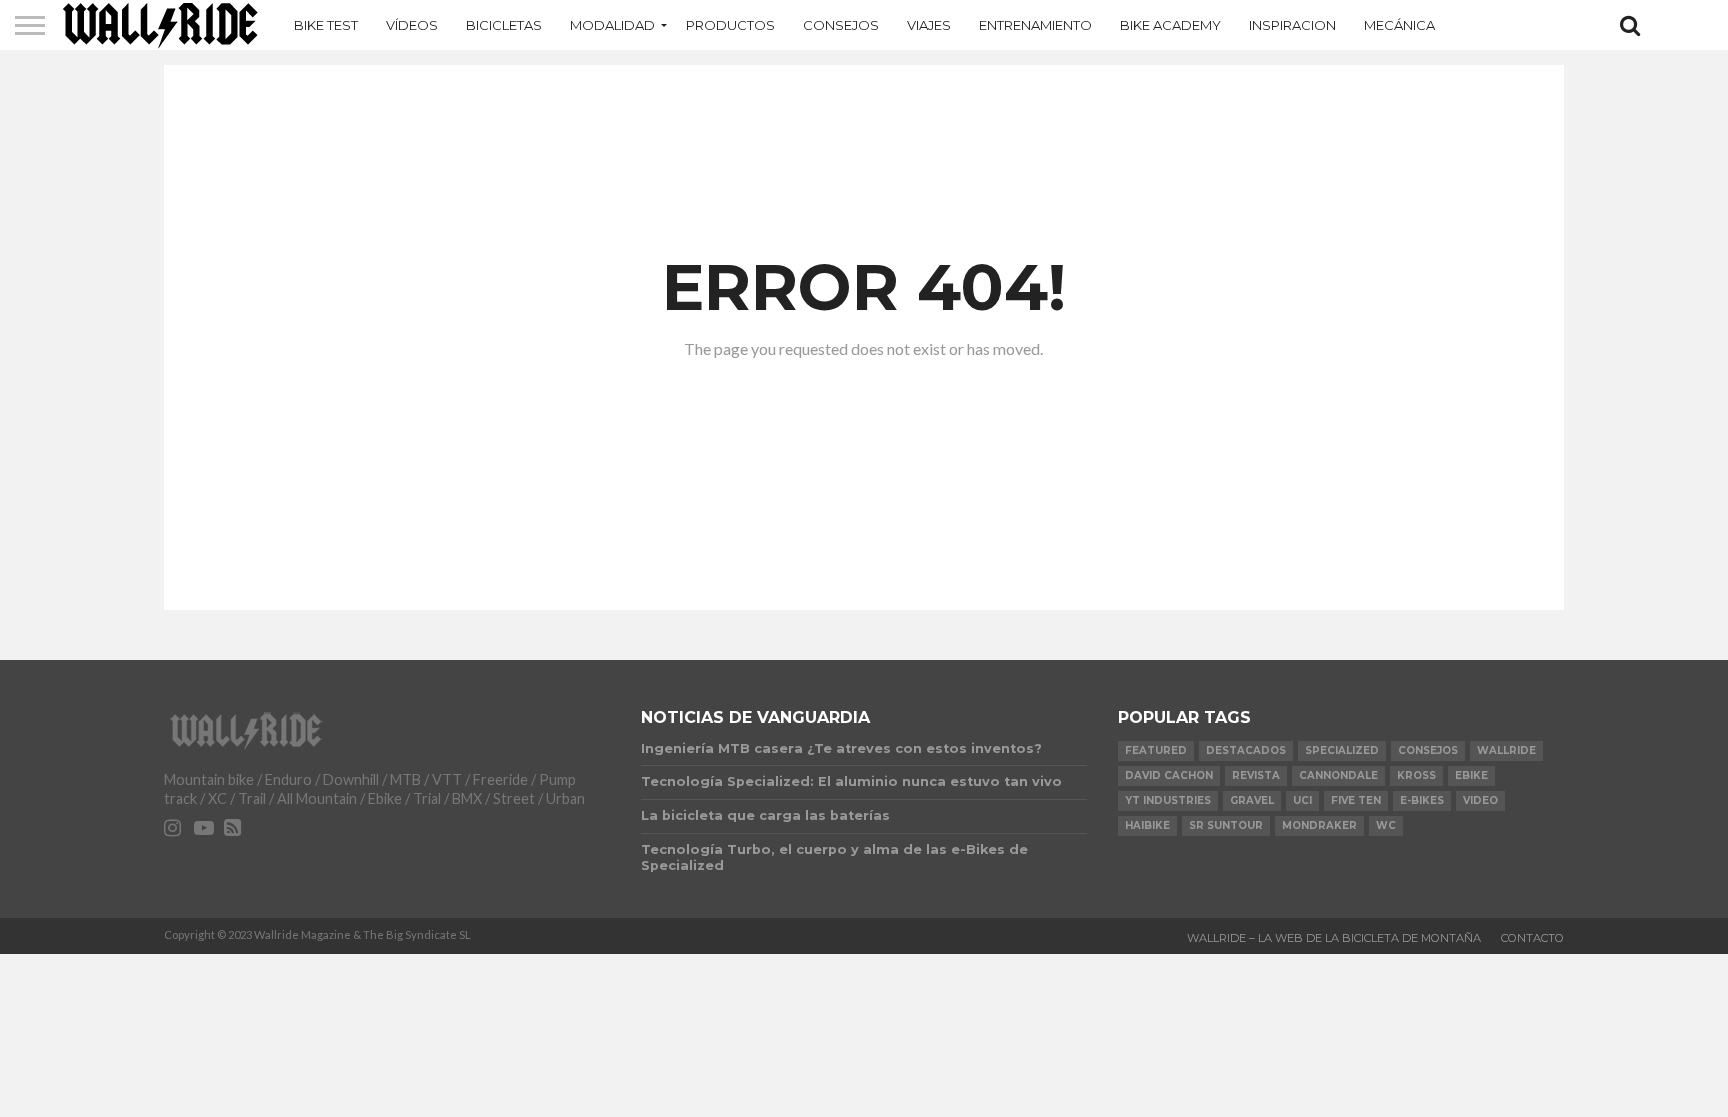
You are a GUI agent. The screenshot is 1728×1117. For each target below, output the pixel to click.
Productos (730, 25)
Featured (1156, 750)
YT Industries (1168, 800)
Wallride (1506, 750)
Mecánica (1399, 25)
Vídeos (412, 25)
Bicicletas (504, 25)
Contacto (1532, 938)
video (1480, 800)
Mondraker (1319, 825)
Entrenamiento (1035, 25)
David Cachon (1169, 775)
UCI (1302, 800)
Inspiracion (1292, 25)
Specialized (1342, 750)
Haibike (1147, 825)
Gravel (1252, 800)
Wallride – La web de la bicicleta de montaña (1334, 938)
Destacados (1246, 750)
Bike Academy (1170, 25)
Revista (1256, 775)
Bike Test (326, 25)
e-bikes (1422, 800)
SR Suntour (1226, 825)
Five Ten (1356, 800)
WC (1386, 825)
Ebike (1471, 775)
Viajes (929, 25)
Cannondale (1338, 775)
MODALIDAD (612, 25)
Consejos (841, 25)
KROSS (1416, 775)
